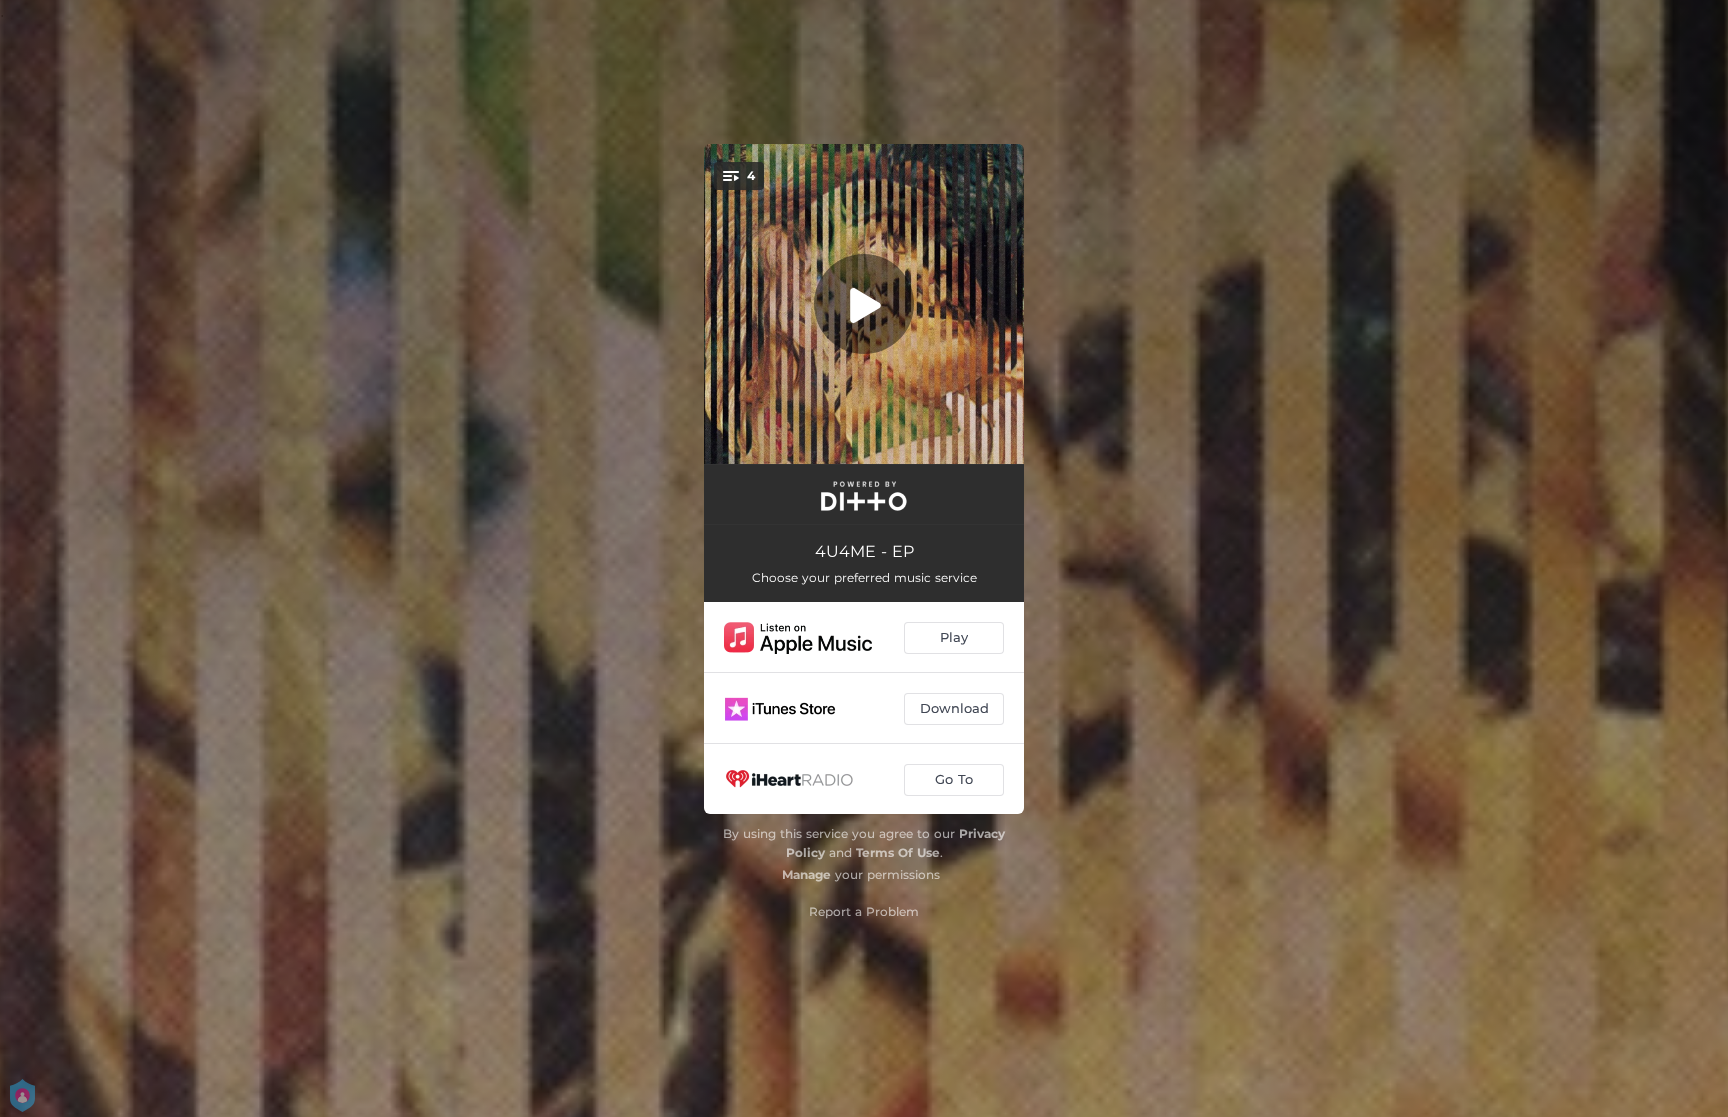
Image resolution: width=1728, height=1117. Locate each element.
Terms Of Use (898, 852)
